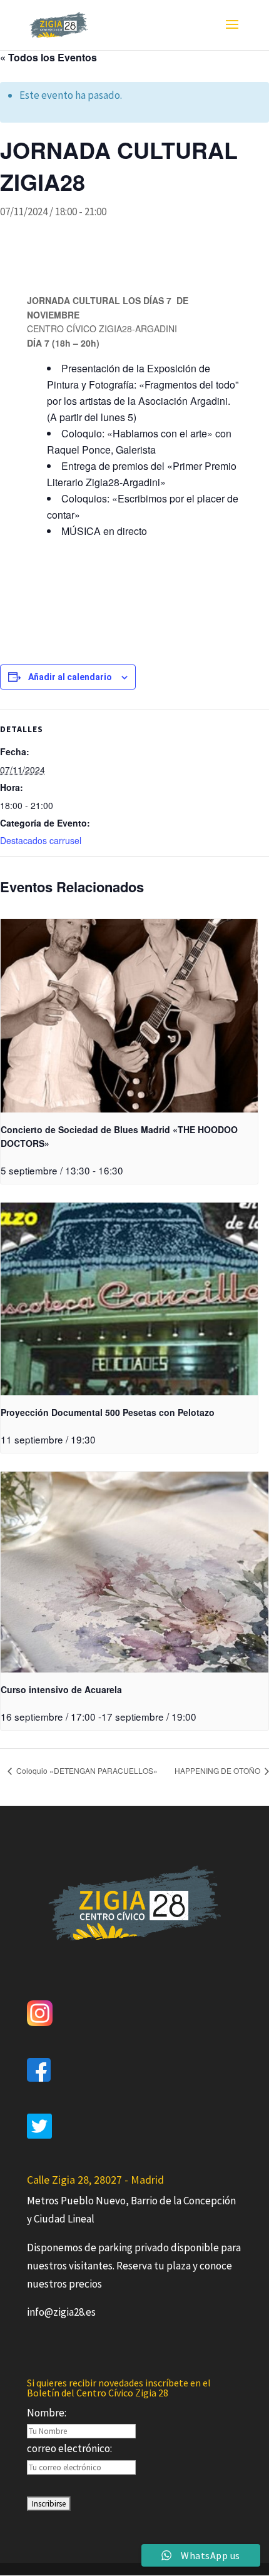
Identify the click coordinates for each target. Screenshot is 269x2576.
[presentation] (129, 1016)
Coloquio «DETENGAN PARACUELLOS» (86, 1770)
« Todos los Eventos (48, 57)
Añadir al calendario (70, 677)
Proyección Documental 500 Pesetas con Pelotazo (108, 1412)
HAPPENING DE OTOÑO (218, 1770)
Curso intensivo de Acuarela (61, 1689)
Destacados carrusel (41, 840)
